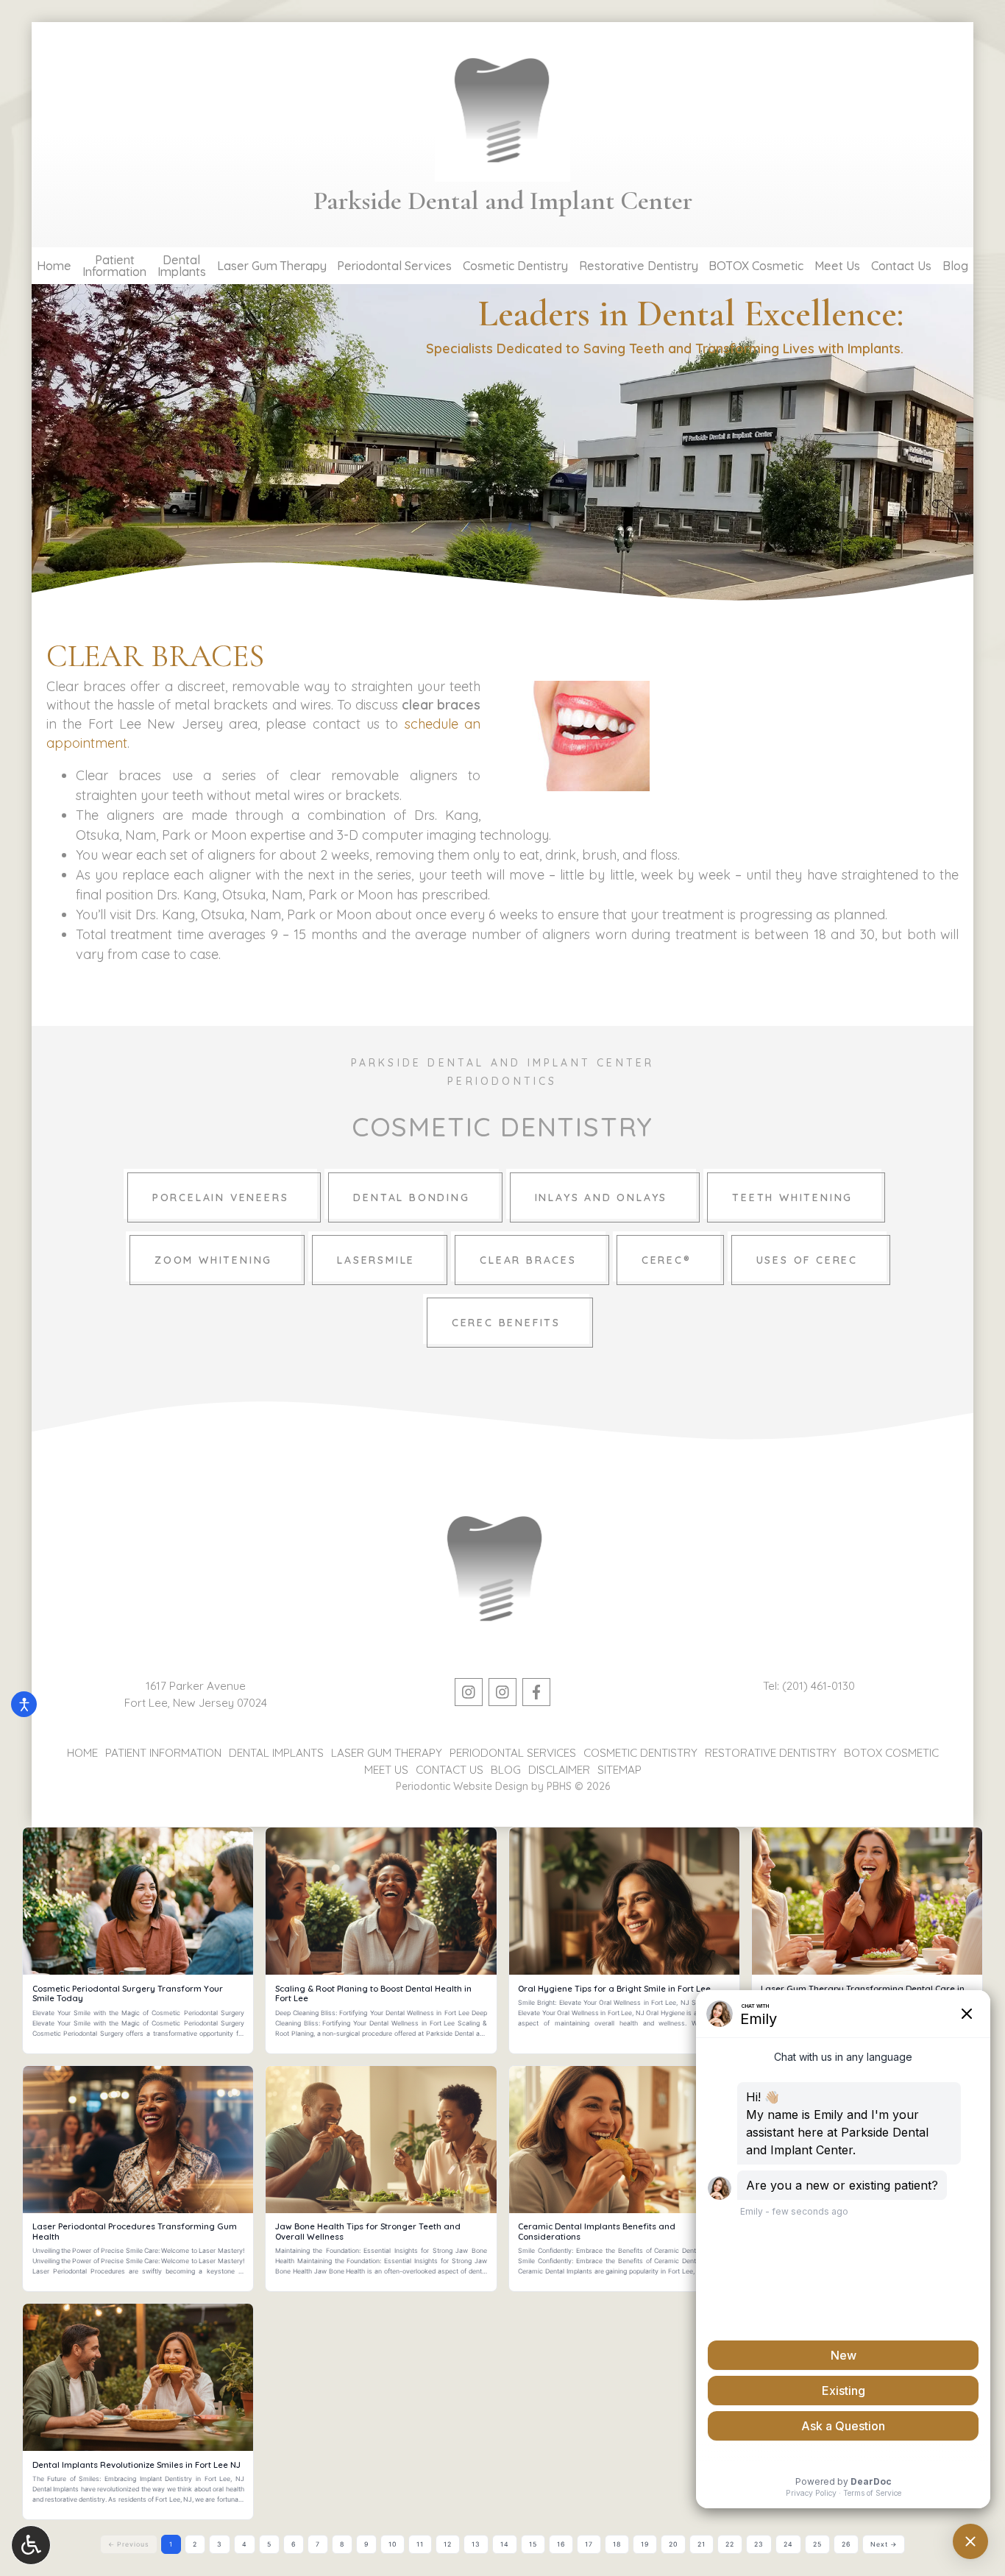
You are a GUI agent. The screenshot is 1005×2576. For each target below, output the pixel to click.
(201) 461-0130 (818, 1686)
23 (759, 2544)
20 (673, 2544)
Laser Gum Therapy (272, 266)
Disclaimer (559, 1770)
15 (533, 2544)
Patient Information (163, 1753)
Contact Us (901, 266)
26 (846, 2544)
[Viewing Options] (31, 2545)
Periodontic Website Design (462, 1786)
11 (420, 2544)
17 (589, 2544)
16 (561, 2544)
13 (476, 2544)
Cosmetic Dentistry (515, 266)
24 (788, 2544)
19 (645, 2544)
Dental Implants (276, 1753)
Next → (884, 2544)
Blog (955, 266)
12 (448, 2544)
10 (393, 2544)
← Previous (129, 2544)
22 (730, 2544)
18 (617, 2544)
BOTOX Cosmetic (756, 266)
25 (817, 2544)
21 (702, 2544)
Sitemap (619, 1770)
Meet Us (837, 266)
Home (54, 266)
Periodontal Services (394, 266)
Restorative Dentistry (639, 266)
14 (505, 2544)
